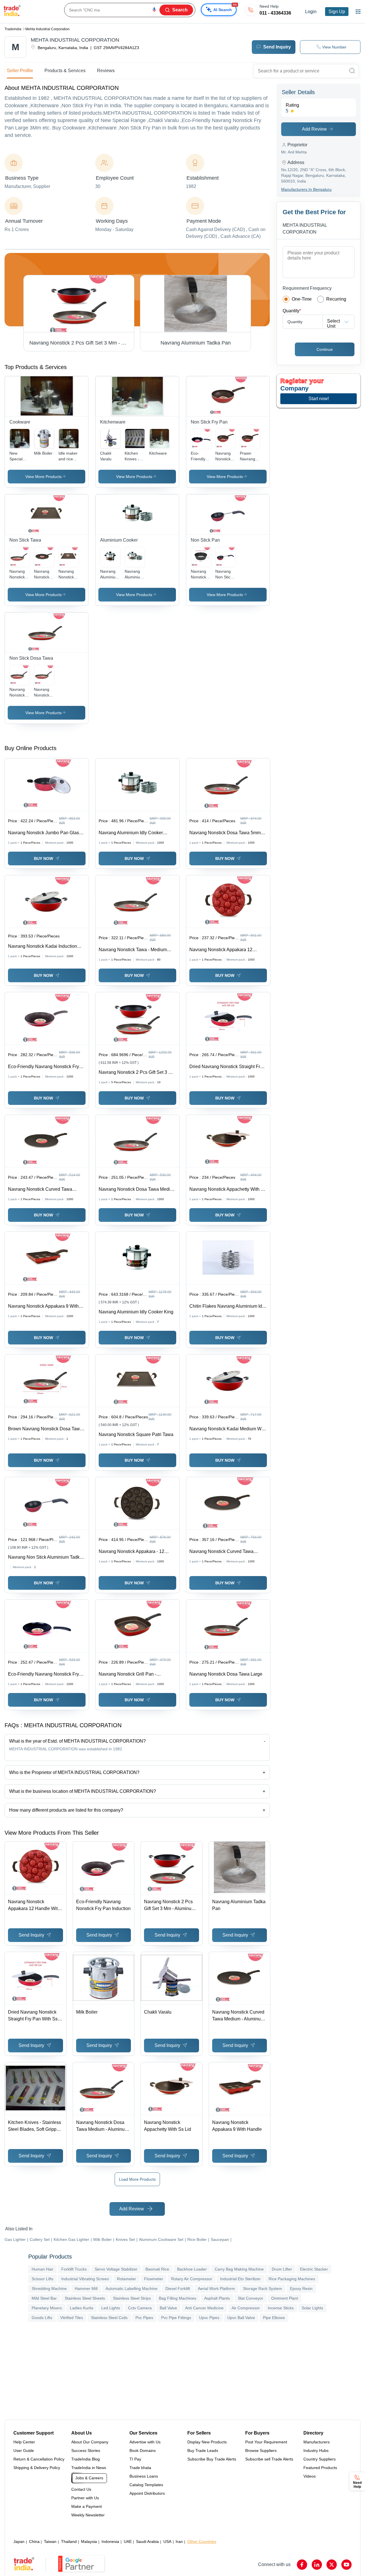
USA (167, 2541)
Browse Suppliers (261, 2451)
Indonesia (110, 2541)
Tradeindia (13, 29)
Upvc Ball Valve (241, 2318)
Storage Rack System (262, 2289)
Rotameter (126, 2279)
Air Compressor (246, 2308)
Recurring (336, 299)
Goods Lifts (42, 2318)
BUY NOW (43, 858)
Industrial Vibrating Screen (85, 2279)
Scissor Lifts (42, 2279)
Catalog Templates (146, 2485)
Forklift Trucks (74, 2269)
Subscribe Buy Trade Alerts (212, 2459)
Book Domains (143, 2451)
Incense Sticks (281, 2308)
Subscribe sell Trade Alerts (269, 2459)
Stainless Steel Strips (132, 2298)
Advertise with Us (145, 2442)
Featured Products (320, 2468)
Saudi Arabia (147, 2541)
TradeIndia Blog (86, 2459)
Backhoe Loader (192, 2269)
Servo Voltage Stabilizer (116, 2269)
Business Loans (144, 2476)
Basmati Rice (157, 2269)
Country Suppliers (320, 2459)
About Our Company (90, 2442)
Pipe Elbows (274, 2318)
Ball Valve (168, 2308)
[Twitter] (332, 2565)
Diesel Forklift (178, 2289)
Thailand (69, 2541)
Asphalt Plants (217, 2298)
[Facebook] (302, 2565)
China (34, 2541)
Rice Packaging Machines (292, 2279)
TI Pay (135, 2459)
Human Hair (42, 2269)
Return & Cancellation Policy (39, 2459)
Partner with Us (85, 2498)
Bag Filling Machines (178, 2298)
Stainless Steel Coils (109, 2318)
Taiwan (50, 2541)
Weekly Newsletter (88, 2515)
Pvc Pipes (144, 2318)
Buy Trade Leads (203, 2451)
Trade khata (140, 2468)
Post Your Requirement (266, 2442)
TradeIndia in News (89, 2468)
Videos (310, 2476)
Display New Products (207, 2442)
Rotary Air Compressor (192, 2279)
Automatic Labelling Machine (131, 2289)
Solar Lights (312, 2308)
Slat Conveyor (251, 2298)
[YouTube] (346, 2565)
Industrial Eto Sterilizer (240, 2279)
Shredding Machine (49, 2289)
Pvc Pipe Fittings (176, 2318)
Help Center (24, 2442)
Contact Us (81, 2489)
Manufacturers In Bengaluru (306, 189)
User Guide (24, 2451)
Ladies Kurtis (82, 2308)
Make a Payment (87, 2506)
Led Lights (111, 2308)
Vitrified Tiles (72, 2318)
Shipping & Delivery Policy (37, 2468)
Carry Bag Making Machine (239, 2269)
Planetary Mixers (47, 2308)
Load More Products (137, 2179)
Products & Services (65, 71)
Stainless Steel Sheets (85, 2298)
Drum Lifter (282, 2269)
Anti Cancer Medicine (204, 2308)
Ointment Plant (285, 2298)
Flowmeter (154, 2279)
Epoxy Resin (301, 2289)
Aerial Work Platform (216, 2289)
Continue (325, 349)
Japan (19, 2541)
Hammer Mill (86, 2289)
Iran (179, 2541)
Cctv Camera (140, 2308)
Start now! (319, 399)
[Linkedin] (317, 2565)
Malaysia (89, 2541)
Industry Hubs (316, 2451)
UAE (128, 2541)
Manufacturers (317, 2442)
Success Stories (86, 2451)
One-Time (302, 299)
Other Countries (202, 2541)
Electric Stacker (314, 2269)
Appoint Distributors (147, 2493)
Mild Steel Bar (44, 2298)
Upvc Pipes (209, 2318)
